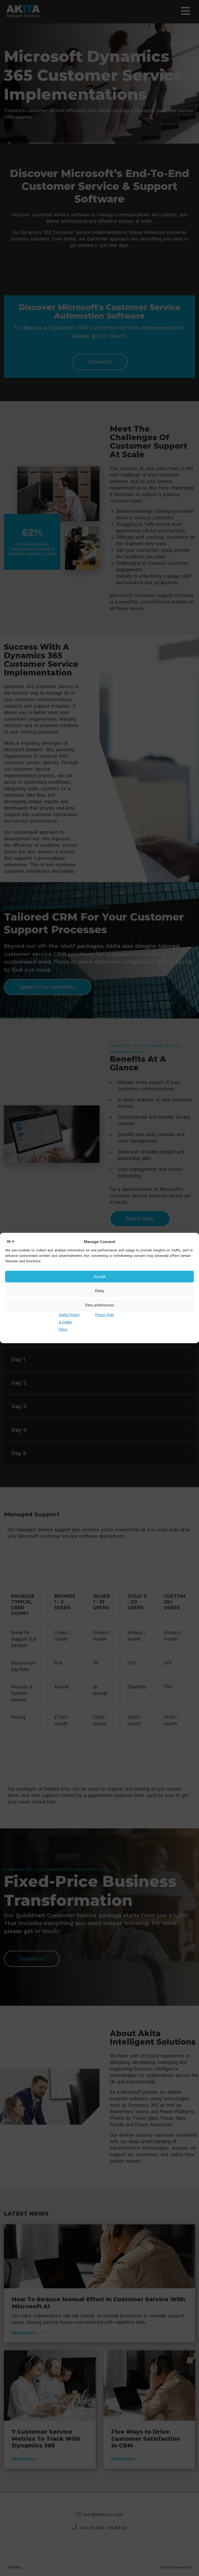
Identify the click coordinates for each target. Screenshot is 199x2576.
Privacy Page (105, 1315)
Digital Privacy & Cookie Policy (69, 1322)
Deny (100, 1291)
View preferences (99, 1305)
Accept (99, 1276)
